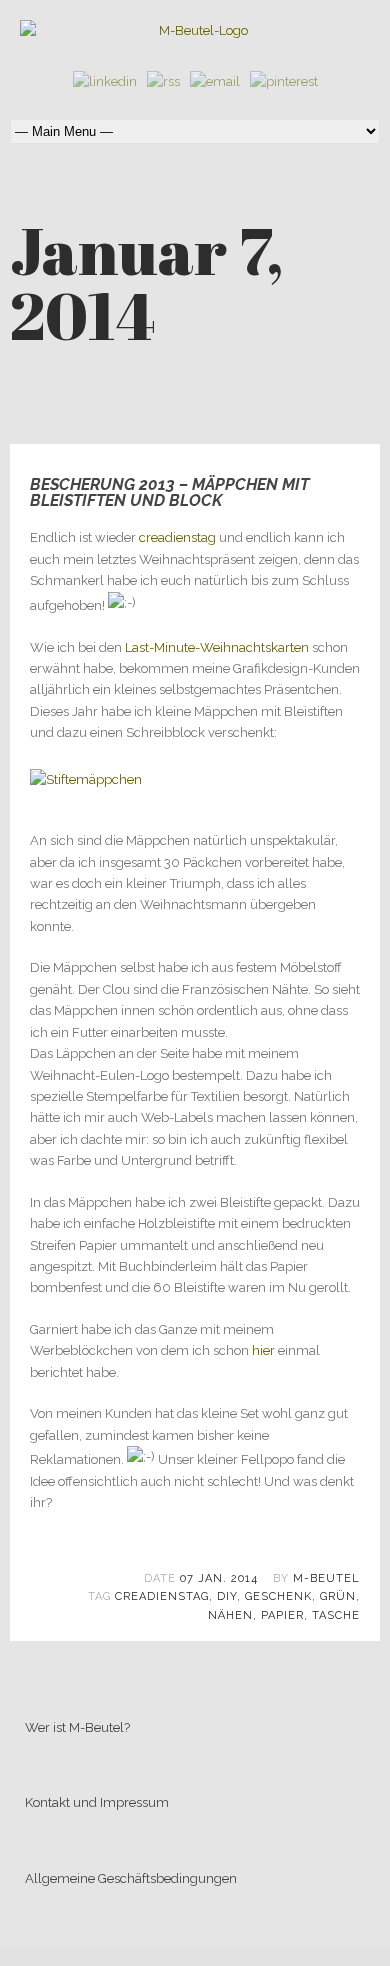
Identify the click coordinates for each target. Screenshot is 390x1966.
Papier (282, 1615)
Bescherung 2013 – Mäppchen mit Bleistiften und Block (169, 492)
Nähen (230, 1615)
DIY (227, 1596)
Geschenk (278, 1596)
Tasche (336, 1615)
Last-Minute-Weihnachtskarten (217, 647)
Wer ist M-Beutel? (77, 1727)
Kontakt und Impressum (97, 1802)
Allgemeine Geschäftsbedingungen (131, 1878)
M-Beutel (326, 1578)
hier (263, 1350)
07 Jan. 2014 (219, 1578)
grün (338, 1596)
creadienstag (177, 537)
